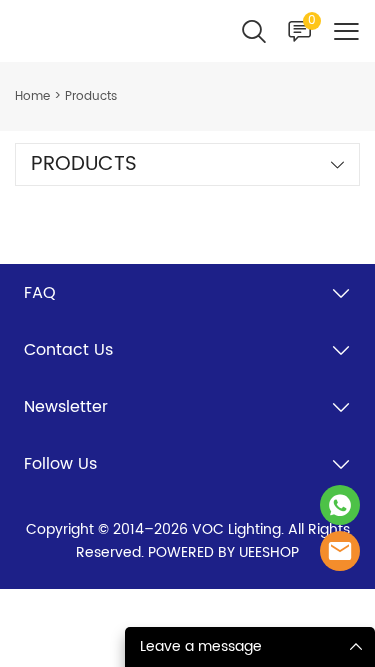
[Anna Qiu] (340, 505)
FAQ (40, 293)
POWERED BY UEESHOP (223, 552)
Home (32, 96)
